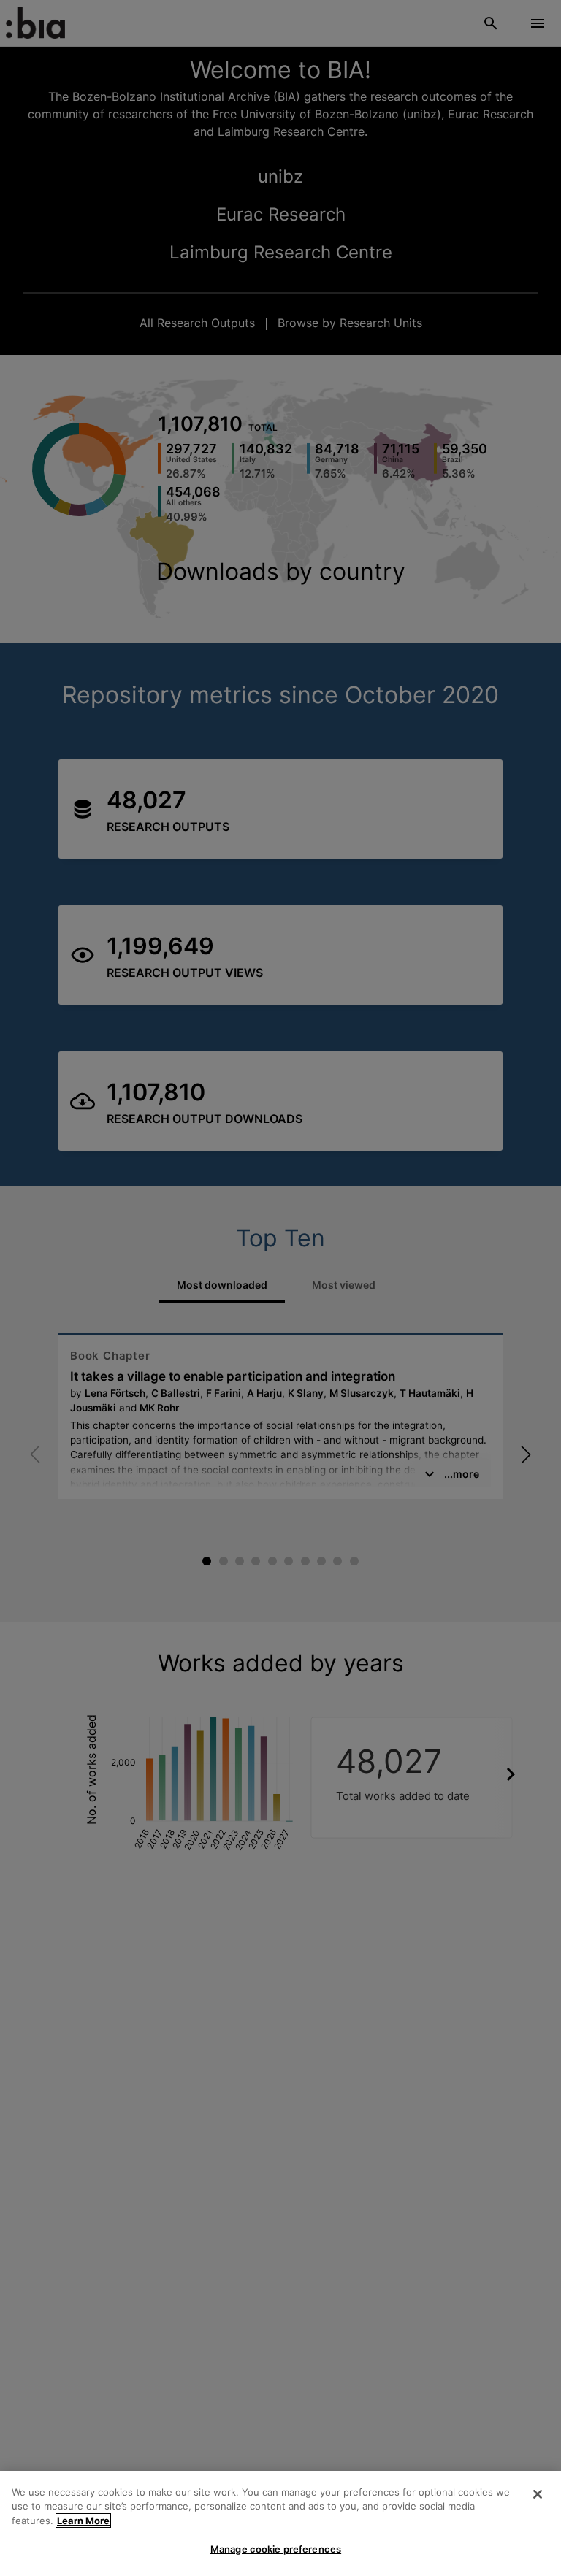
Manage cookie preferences (276, 2549)
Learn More (83, 2521)
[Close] (538, 2494)
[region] (280, 2523)
